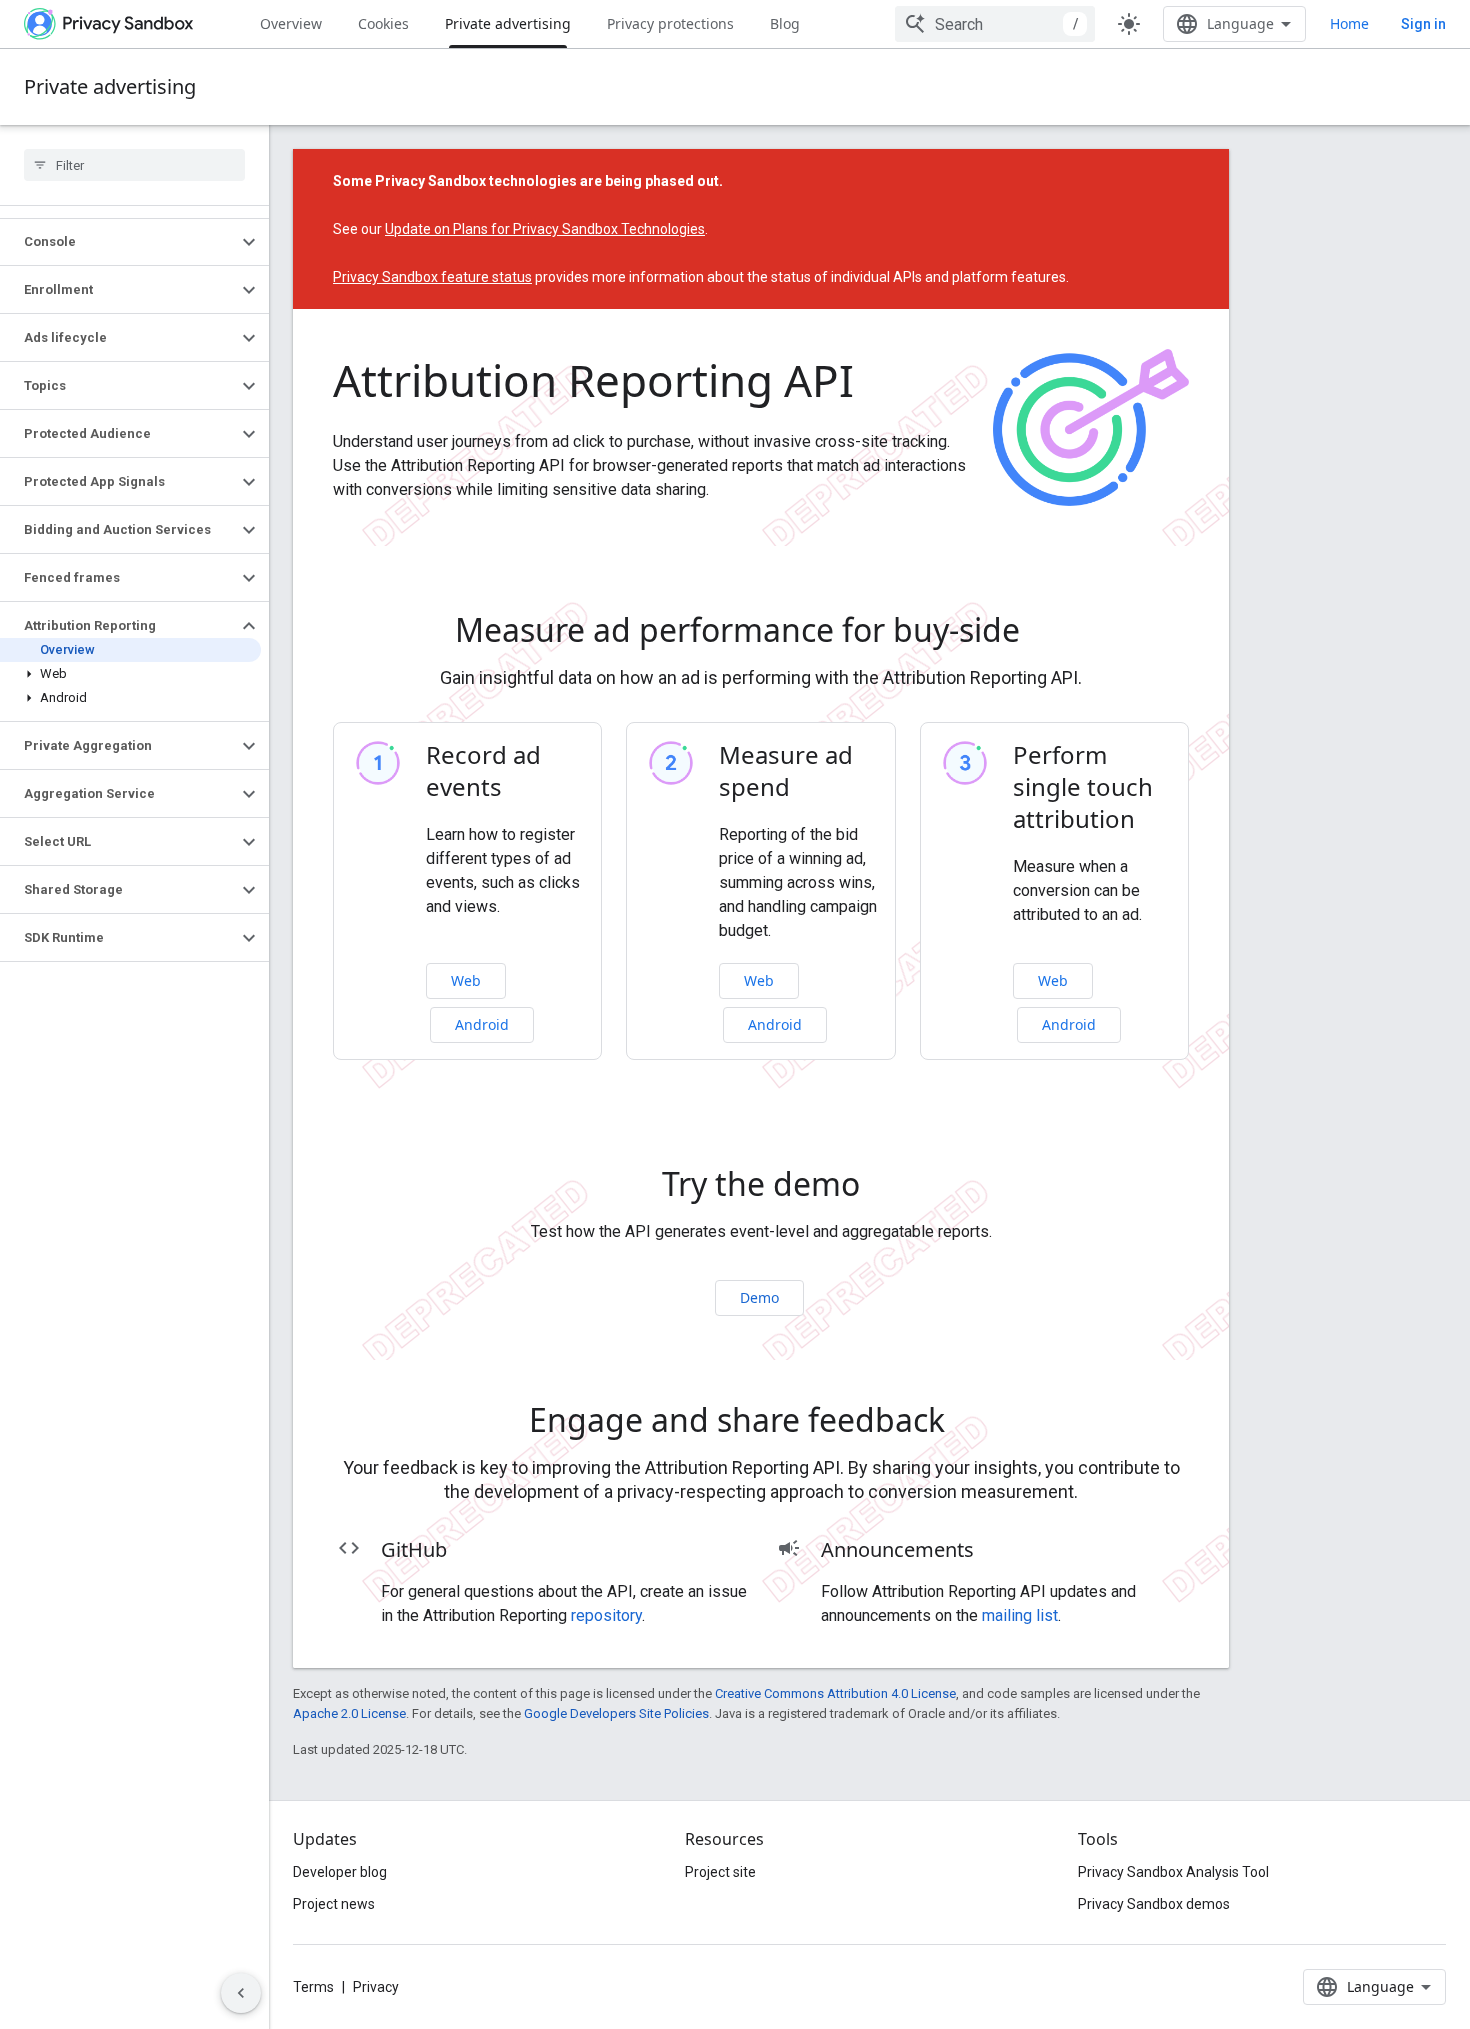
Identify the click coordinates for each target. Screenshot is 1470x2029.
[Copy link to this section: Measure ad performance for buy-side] (1048, 634)
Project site (720, 1872)
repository (606, 1615)
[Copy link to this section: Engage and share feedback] (973, 1424)
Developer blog (340, 1872)
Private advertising (508, 23)
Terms (313, 1987)
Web (466, 980)
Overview (291, 23)
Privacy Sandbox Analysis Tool (1173, 1872)
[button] (118, 242)
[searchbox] (134, 165)
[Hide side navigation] (241, 1993)
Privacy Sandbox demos (1154, 1904)
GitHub (414, 1549)
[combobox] (995, 24)
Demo (759, 1297)
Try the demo (761, 1184)
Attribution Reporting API (593, 380)
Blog (785, 23)
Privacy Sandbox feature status (432, 277)
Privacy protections (670, 23)
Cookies (383, 23)
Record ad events (483, 771)
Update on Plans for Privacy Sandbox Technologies (545, 229)
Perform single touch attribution (1083, 787)
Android (482, 1024)
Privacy (376, 1987)
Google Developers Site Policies (616, 1713)
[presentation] (761, 630)
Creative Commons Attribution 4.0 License (835, 1693)
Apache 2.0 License (349, 1713)
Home (1349, 23)
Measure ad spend (786, 771)
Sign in (1423, 24)
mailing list (1020, 1615)
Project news (334, 1904)
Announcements (897, 1549)
